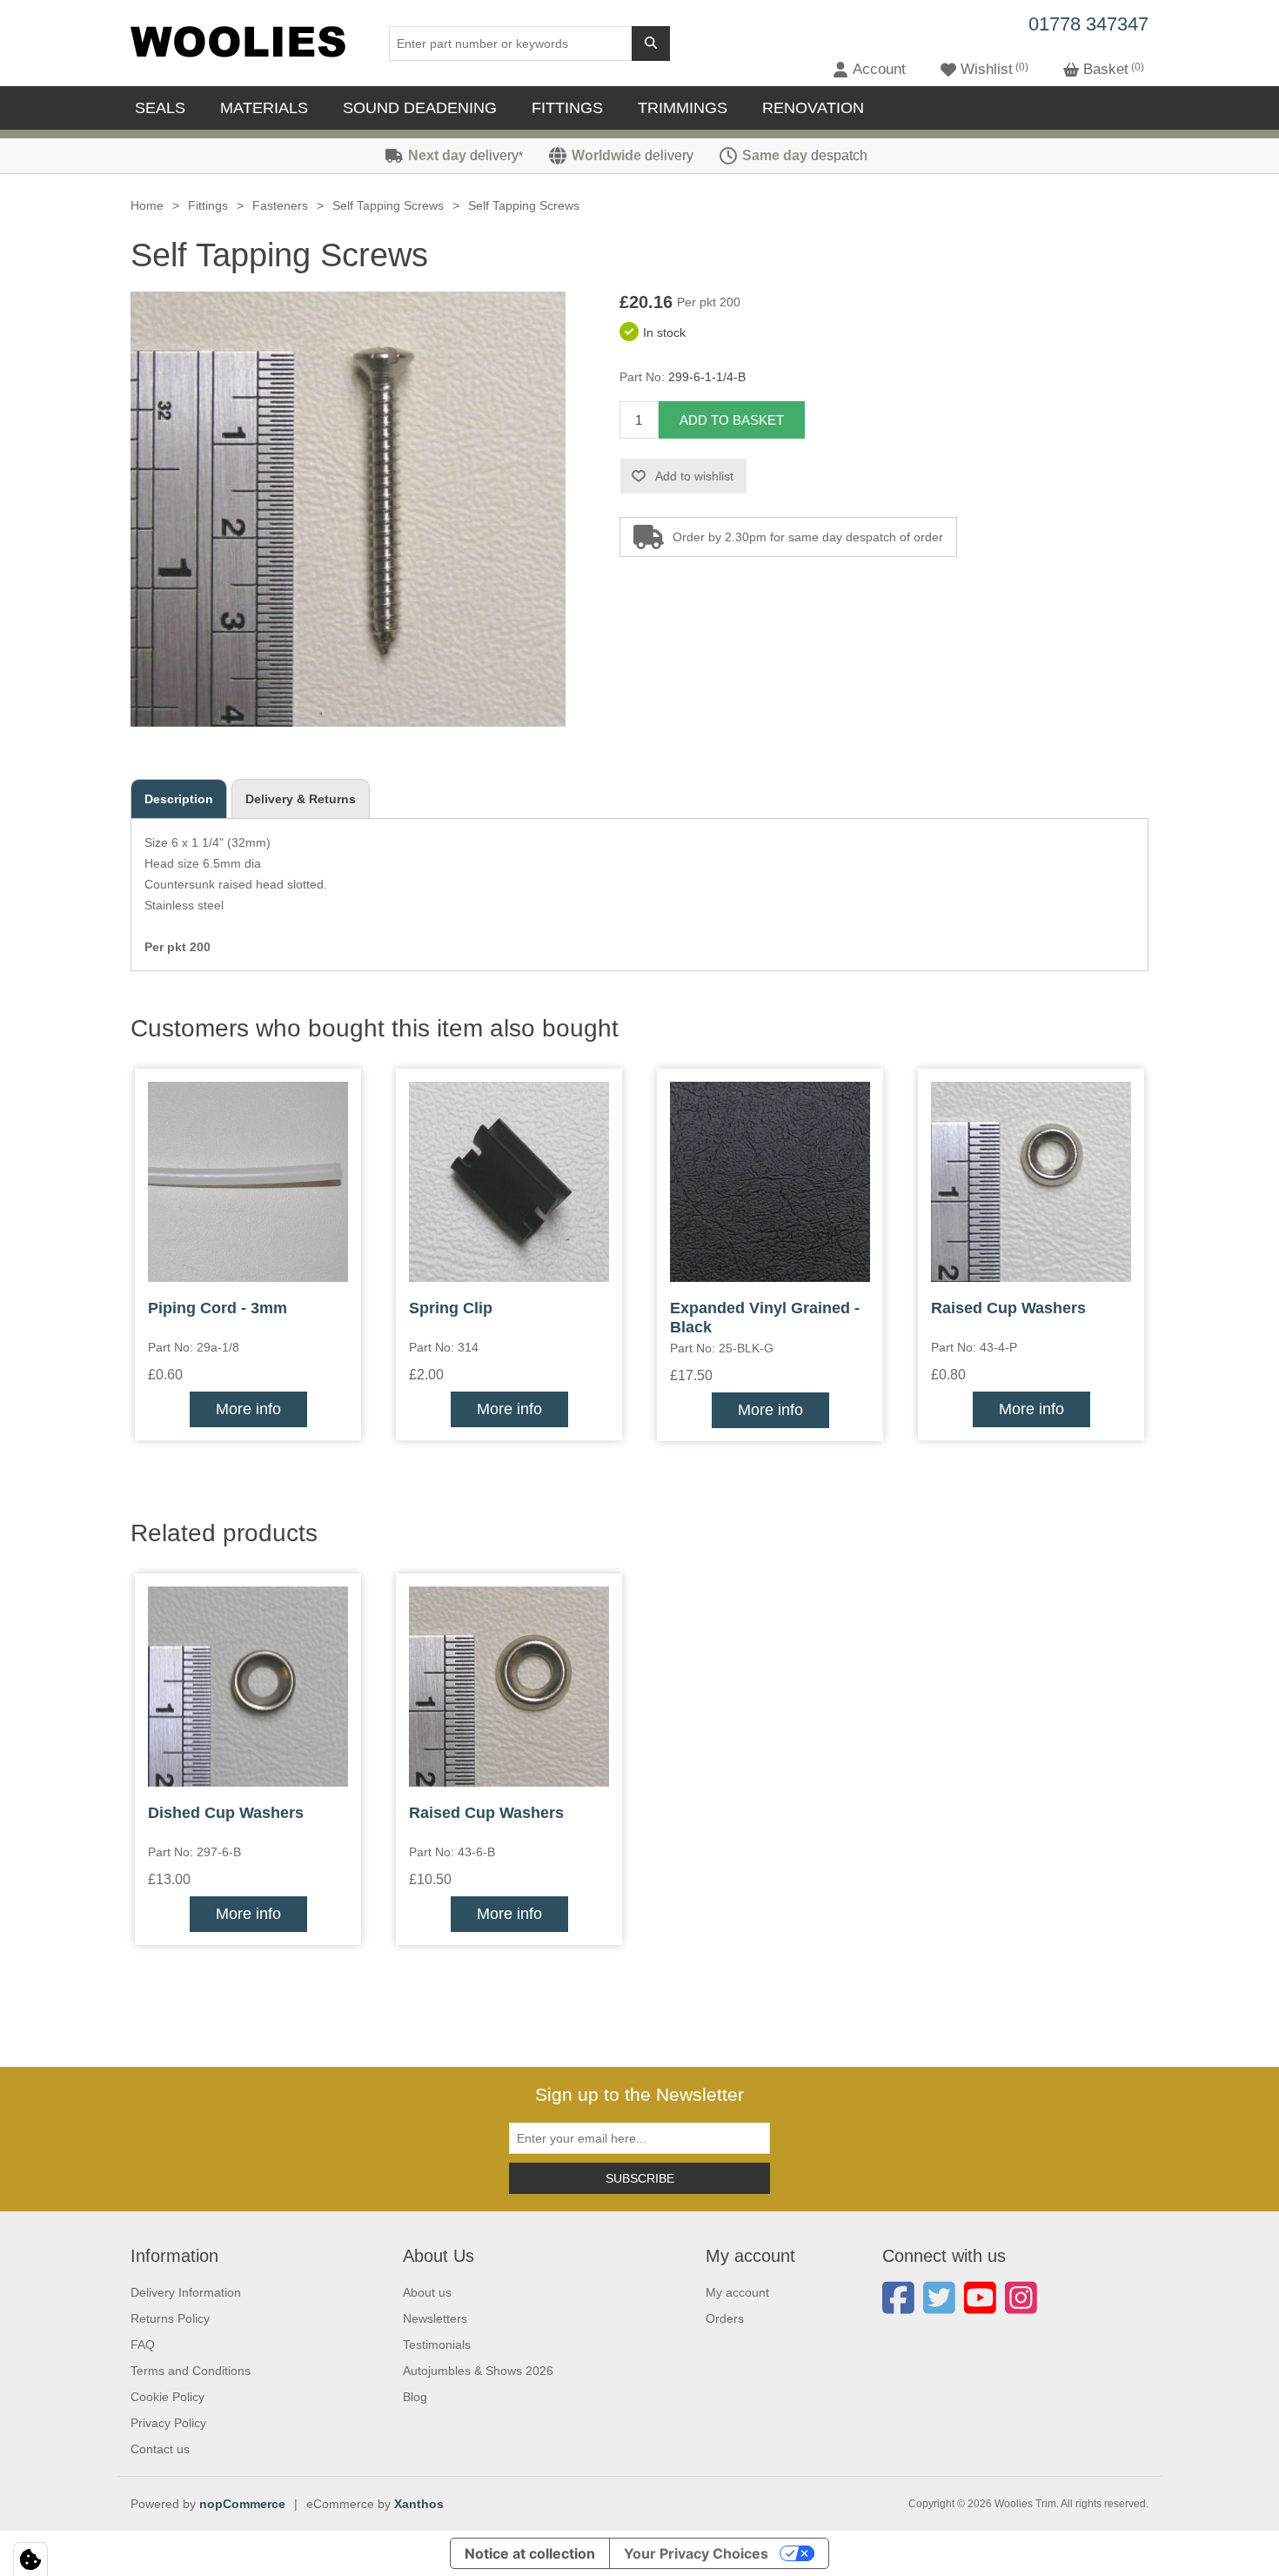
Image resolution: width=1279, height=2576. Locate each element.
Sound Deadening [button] (420, 108)
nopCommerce (242, 2504)
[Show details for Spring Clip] (509, 1182)
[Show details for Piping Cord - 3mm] (248, 1182)
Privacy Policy (168, 2423)
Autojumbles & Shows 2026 (478, 2371)
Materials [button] (264, 108)
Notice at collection (530, 2553)
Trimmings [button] (683, 108)
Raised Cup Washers (1008, 1308)
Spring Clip (451, 1308)
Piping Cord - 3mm (218, 1308)
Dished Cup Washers (226, 1813)
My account (737, 2292)
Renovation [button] (813, 108)
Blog (415, 2397)
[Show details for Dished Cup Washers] (248, 1687)
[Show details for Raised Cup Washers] (1031, 1182)
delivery (465, 155)
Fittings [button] (567, 108)
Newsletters (435, 2318)
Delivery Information (186, 2292)
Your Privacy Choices (696, 2553)
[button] (869, 70)
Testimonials (437, 2345)
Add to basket (732, 420)
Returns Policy (170, 2318)
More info (248, 1409)
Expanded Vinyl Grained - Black (765, 1318)
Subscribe (640, 2178)
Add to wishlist (694, 476)
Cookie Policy (167, 2397)
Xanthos (419, 2504)
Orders (725, 2318)
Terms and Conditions (191, 2371)
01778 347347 (1088, 24)
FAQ (143, 2345)
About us (427, 2292)
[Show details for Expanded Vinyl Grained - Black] (770, 1182)
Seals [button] (160, 108)
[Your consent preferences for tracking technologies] (30, 2559)
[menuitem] (164, 108)
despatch (805, 155)
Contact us (160, 2449)
